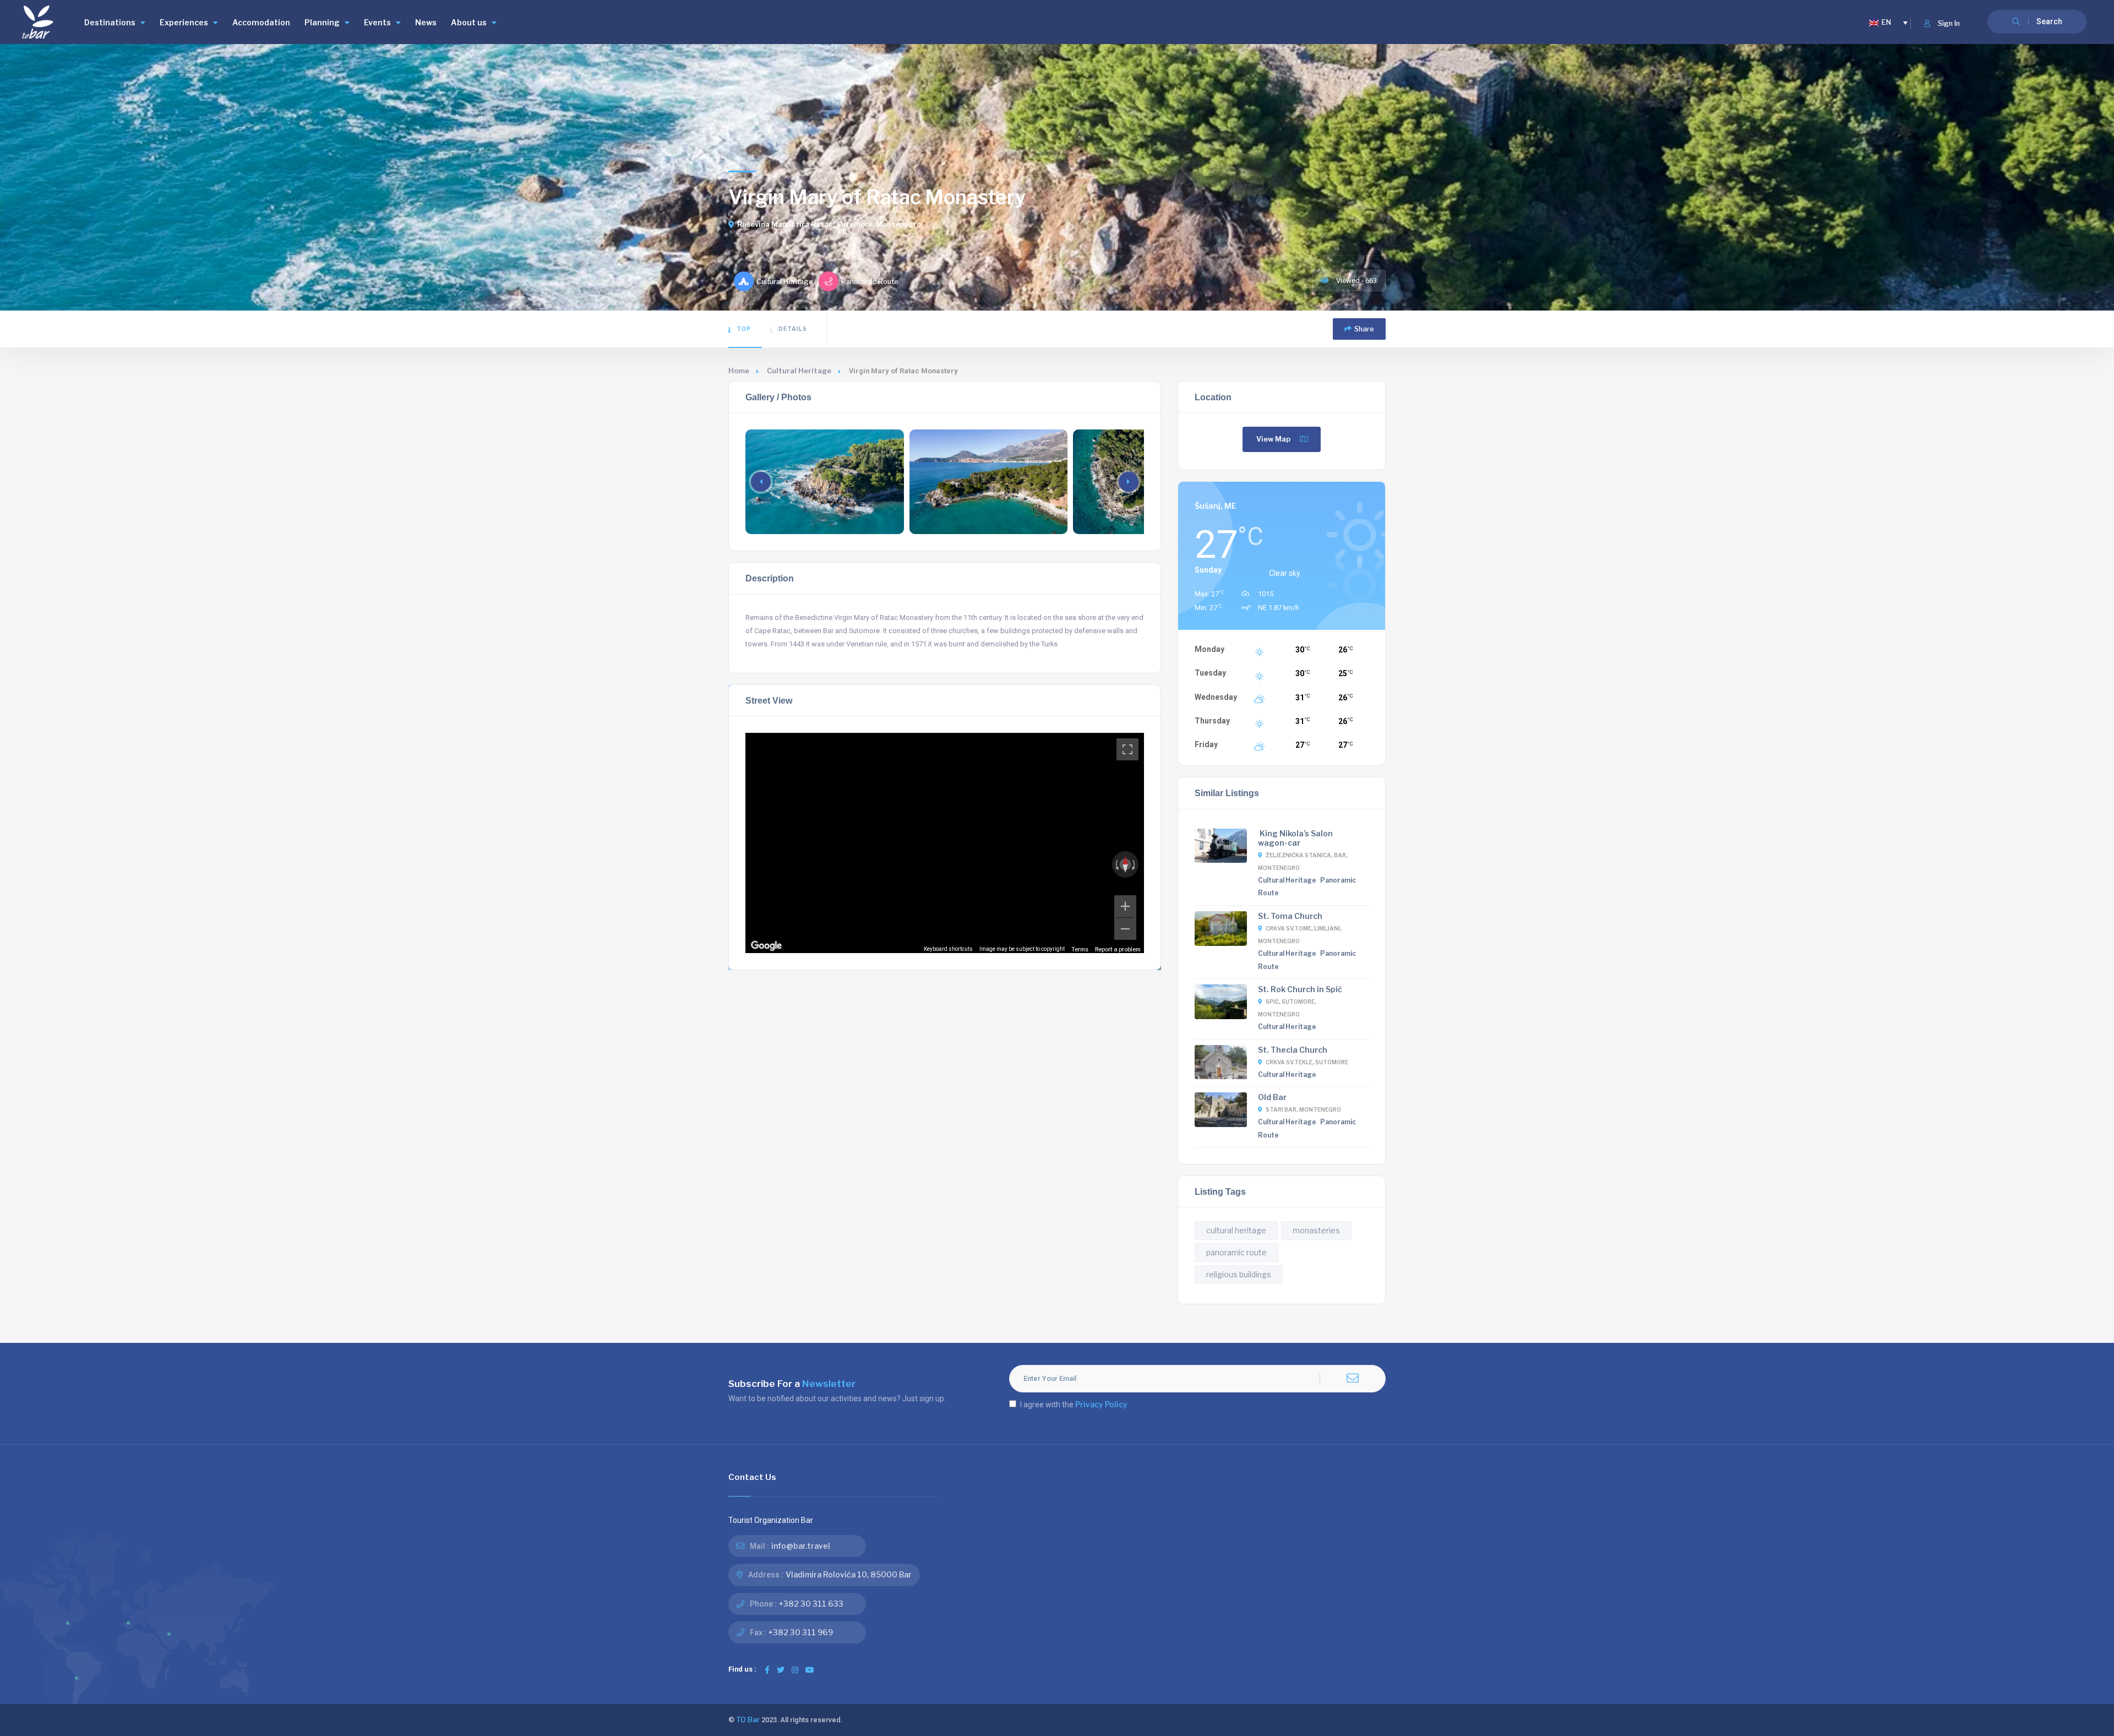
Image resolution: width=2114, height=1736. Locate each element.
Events (377, 22)
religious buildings (1239, 1274)
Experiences (184, 22)
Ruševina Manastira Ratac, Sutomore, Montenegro (829, 224)
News (426, 22)
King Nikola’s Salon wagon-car (1295, 838)
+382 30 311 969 (801, 1632)
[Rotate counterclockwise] (1116, 864)
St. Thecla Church (1293, 1050)
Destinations (110, 22)
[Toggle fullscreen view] (1127, 749)
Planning (322, 22)
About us (469, 22)
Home (739, 371)
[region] (945, 843)
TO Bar (748, 1720)
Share (1364, 329)
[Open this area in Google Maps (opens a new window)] (766, 946)
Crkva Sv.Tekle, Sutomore (1307, 1062)
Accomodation (261, 22)
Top (744, 329)
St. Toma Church (1290, 916)
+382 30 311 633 (811, 1604)
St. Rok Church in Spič (1300, 989)
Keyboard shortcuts (948, 949)
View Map (1273, 439)
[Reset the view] (1125, 864)
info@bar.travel (801, 1546)
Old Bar (1272, 1097)
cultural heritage (1236, 1230)
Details (793, 329)
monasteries (1316, 1230)
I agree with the (1074, 1404)
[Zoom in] (1125, 906)
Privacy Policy (1101, 1404)
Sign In (1949, 23)
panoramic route (1236, 1252)
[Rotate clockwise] (1135, 864)
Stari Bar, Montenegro (1303, 1109)
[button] (1129, 482)
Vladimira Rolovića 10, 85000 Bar (849, 1574)
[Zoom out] (1125, 929)
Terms (1080, 949)
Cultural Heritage (799, 371)
